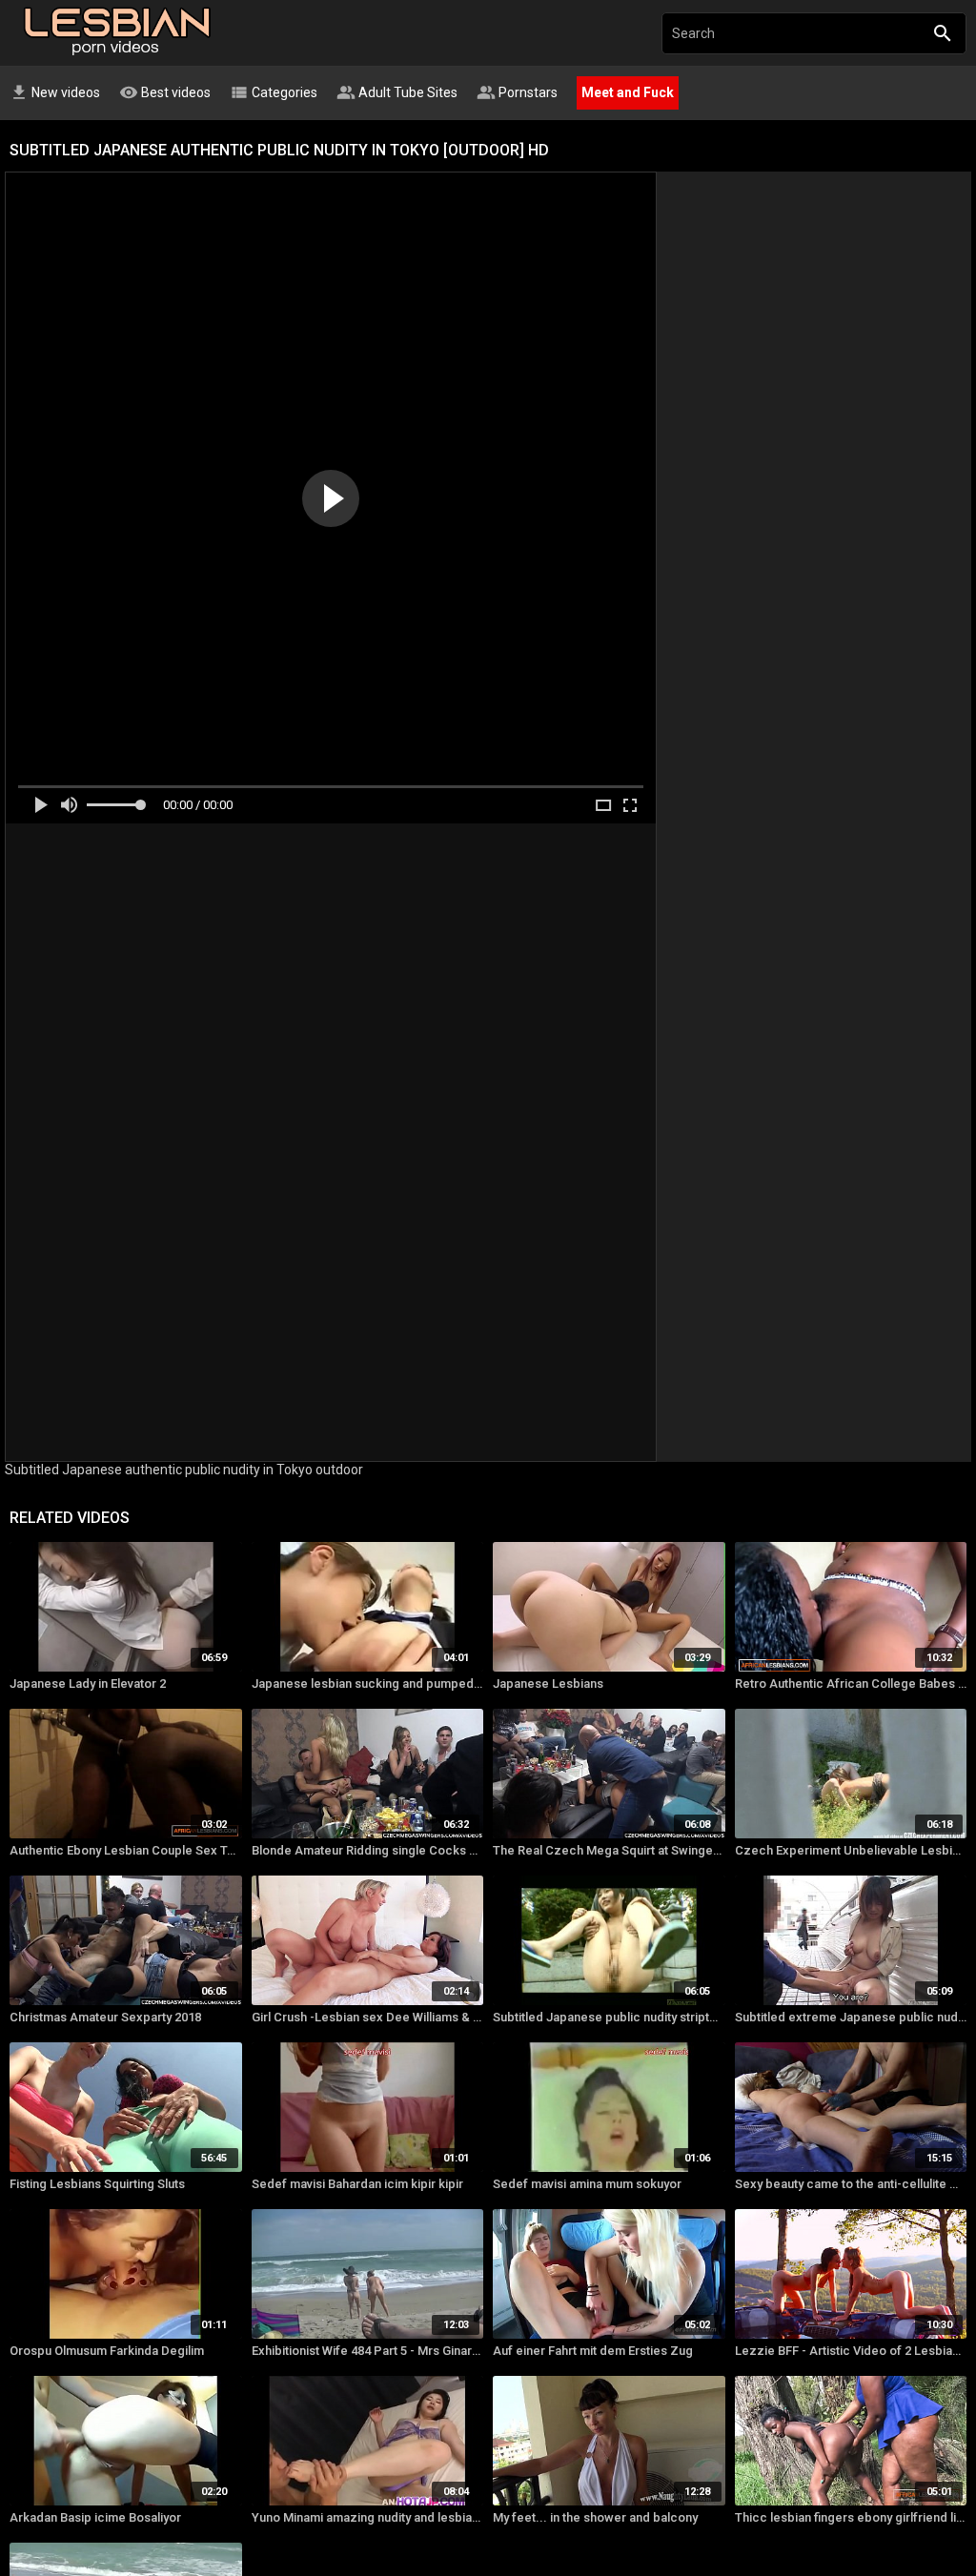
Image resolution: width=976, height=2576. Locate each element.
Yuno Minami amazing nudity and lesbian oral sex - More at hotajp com (368, 2517)
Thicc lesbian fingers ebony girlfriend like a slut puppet (851, 2517)
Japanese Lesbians (548, 1684)
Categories (274, 92)
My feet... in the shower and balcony (595, 2517)
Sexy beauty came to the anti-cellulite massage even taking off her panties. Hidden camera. (851, 2184)
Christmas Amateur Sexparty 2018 (105, 2017)
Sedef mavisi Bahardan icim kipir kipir (357, 2184)
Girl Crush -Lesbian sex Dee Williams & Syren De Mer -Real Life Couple (368, 2017)
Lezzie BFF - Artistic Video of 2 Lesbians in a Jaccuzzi (851, 2351)
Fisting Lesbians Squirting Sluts (97, 2184)
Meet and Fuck (628, 92)
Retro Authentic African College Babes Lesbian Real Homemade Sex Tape (851, 1684)
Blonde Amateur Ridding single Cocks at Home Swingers (368, 1850)
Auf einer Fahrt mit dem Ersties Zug (593, 2351)
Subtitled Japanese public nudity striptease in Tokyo (609, 2017)
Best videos (165, 92)
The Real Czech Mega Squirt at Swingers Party (609, 1850)
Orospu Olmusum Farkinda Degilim (107, 2351)
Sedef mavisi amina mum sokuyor (587, 2184)
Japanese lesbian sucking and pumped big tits (368, 1684)
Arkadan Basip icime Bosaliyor (95, 2517)
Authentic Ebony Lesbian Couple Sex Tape (126, 1850)
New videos (55, 92)
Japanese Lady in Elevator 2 (88, 1684)
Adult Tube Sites (397, 92)
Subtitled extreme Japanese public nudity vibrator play (851, 2017)
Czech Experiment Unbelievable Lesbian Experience (851, 1850)
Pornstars (517, 92)
